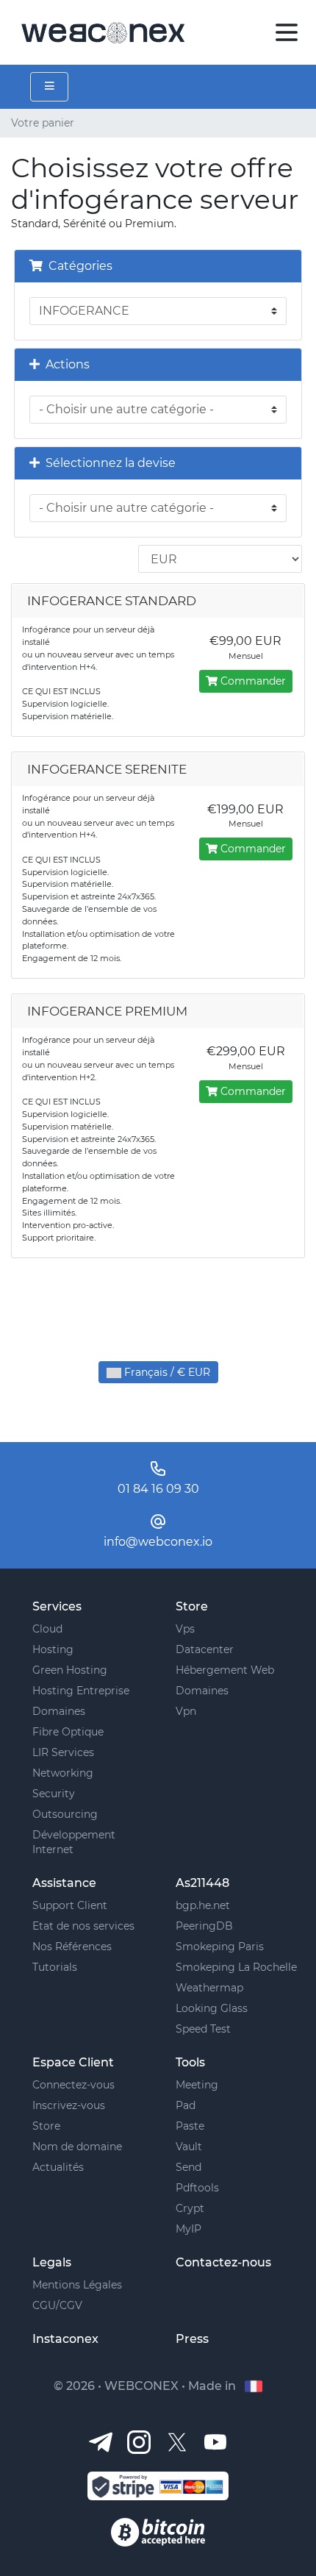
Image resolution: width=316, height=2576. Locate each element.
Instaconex (65, 2339)
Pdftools (197, 2188)
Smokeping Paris (220, 1947)
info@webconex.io (158, 1542)
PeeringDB (204, 1926)
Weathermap (209, 1988)
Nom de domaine (77, 2147)
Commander (252, 681)
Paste (190, 2126)
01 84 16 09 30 (158, 1489)
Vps (185, 1629)
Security (54, 1794)
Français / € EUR (166, 1372)
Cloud (47, 1629)
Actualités (58, 2167)
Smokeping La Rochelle (236, 1967)
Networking (63, 1773)
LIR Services (63, 1752)
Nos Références (72, 1947)
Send (188, 2167)
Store (46, 2126)
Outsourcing (65, 1814)
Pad (186, 2105)
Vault (189, 2147)
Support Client (70, 1905)
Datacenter (205, 1649)
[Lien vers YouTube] (215, 2441)
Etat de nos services (83, 1926)
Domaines (59, 1711)
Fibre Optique (68, 1732)
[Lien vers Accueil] (103, 31)
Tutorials (55, 1967)
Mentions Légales (77, 2285)
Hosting (53, 1649)
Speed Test (203, 2029)
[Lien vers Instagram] (139, 2441)
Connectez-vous (73, 2085)
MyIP (188, 2229)
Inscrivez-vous (69, 2105)
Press (192, 2339)
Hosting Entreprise (81, 1691)
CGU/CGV (57, 2305)
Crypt (190, 2208)
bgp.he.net (203, 1905)
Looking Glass (212, 2008)
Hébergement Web (225, 1670)
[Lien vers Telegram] (101, 2441)
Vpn (186, 1711)
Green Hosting (70, 1670)
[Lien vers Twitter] (177, 2441)
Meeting (197, 2085)
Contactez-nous (223, 2262)
